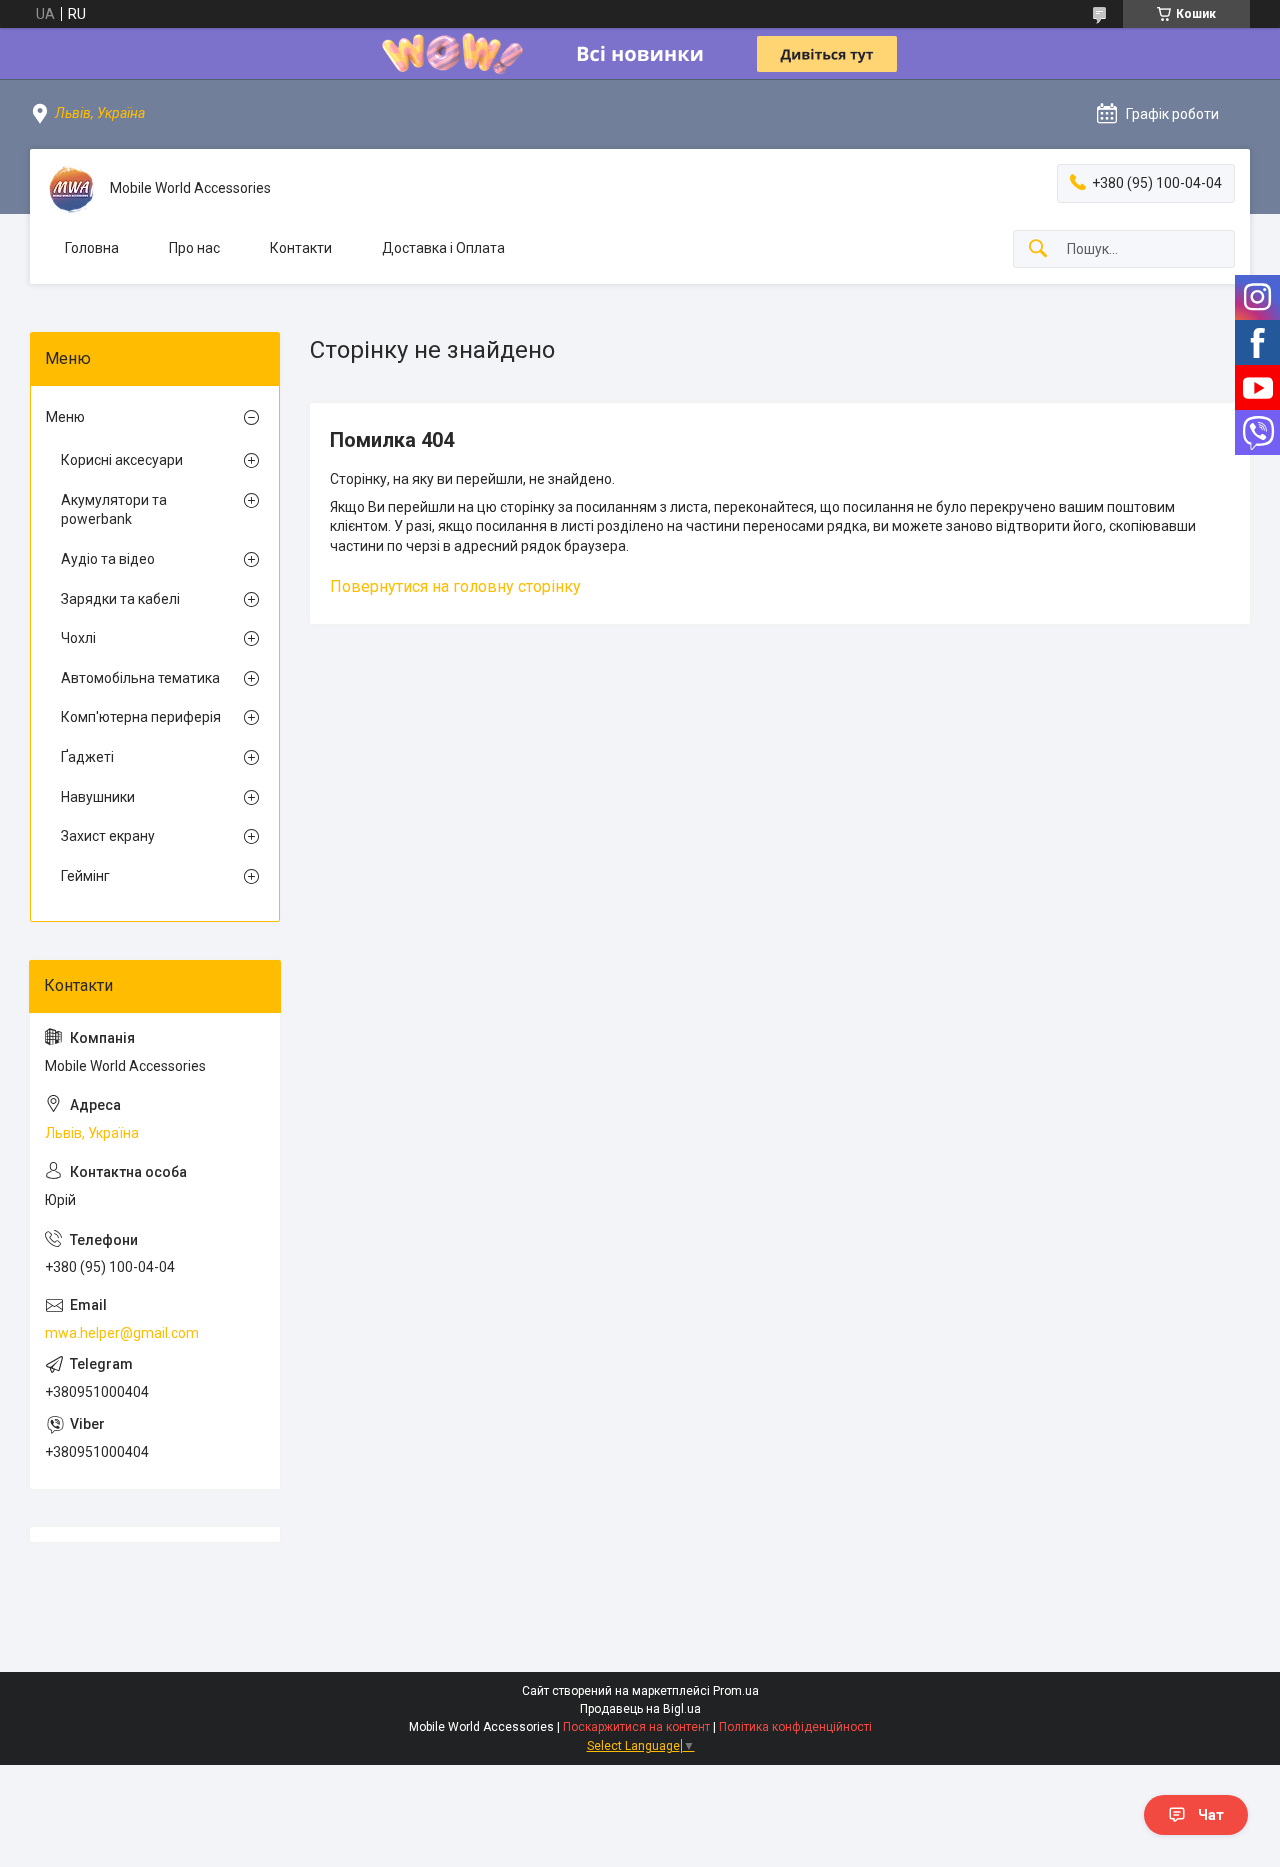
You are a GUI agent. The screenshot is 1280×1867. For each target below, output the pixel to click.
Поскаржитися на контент (636, 1727)
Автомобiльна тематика (140, 678)
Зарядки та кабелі (120, 599)
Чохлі (78, 638)
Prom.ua (736, 1691)
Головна (92, 248)
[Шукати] (1038, 249)
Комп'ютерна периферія (141, 717)
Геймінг (85, 876)
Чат (1211, 1815)
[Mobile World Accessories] (70, 189)
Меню (65, 417)
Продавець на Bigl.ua (640, 1709)
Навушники (98, 797)
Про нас (194, 248)
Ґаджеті (87, 757)
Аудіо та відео (108, 559)
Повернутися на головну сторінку (455, 586)
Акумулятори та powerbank (114, 510)
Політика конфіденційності (795, 1727)
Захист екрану (108, 836)
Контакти (301, 248)
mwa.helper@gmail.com (122, 1333)
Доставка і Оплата (443, 248)
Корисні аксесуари (122, 460)
